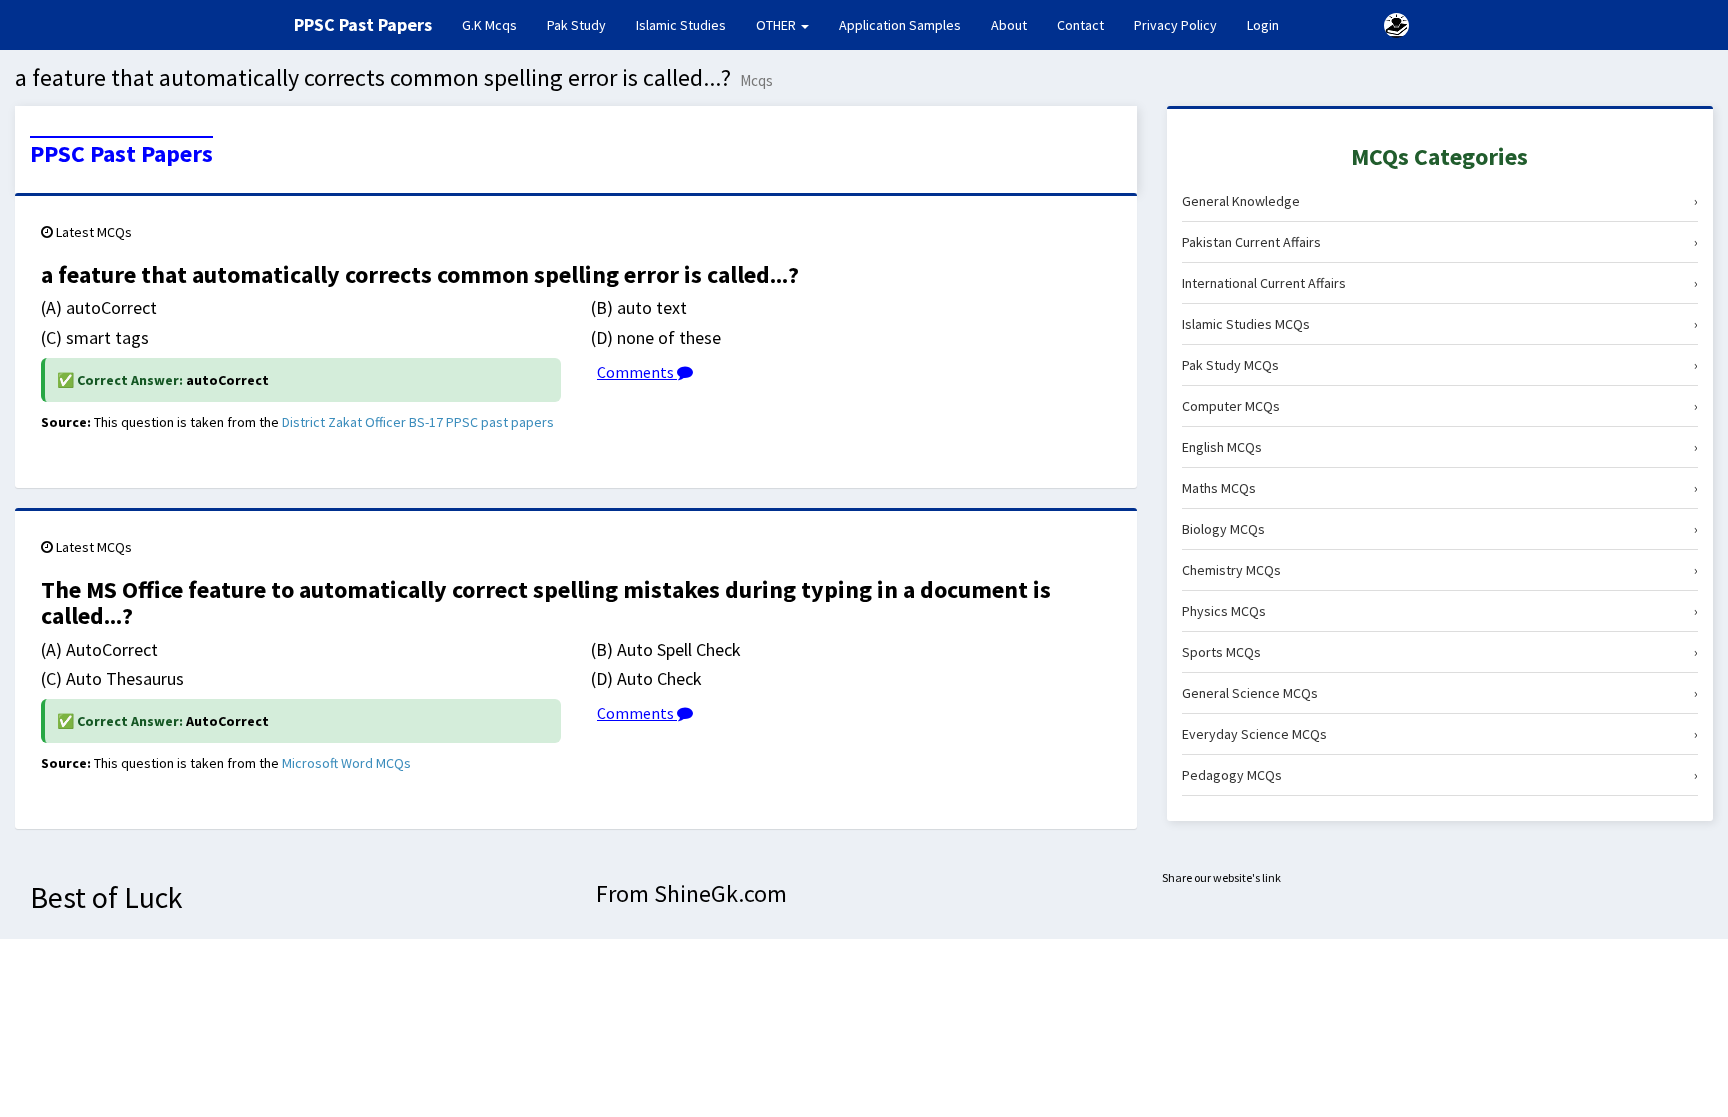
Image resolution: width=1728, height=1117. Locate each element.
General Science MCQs (1440, 693)
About (1009, 25)
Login (1263, 25)
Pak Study (576, 25)
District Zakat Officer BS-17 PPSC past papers (418, 422)
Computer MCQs (1440, 406)
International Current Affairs (1440, 283)
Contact (1080, 25)
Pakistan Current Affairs (1440, 242)
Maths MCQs (1440, 488)
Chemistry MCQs (1440, 570)
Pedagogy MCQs (1440, 775)
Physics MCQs (1440, 611)
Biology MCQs (1440, 529)
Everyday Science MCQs (1440, 734)
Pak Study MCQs (1440, 365)
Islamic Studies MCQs (1440, 324)
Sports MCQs (1440, 652)
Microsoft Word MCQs (346, 763)
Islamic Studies (681, 25)
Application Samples (900, 25)
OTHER (777, 25)
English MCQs (1440, 447)
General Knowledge (1440, 201)
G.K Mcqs (497, 24)
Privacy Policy (1175, 25)
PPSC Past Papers (121, 154)
